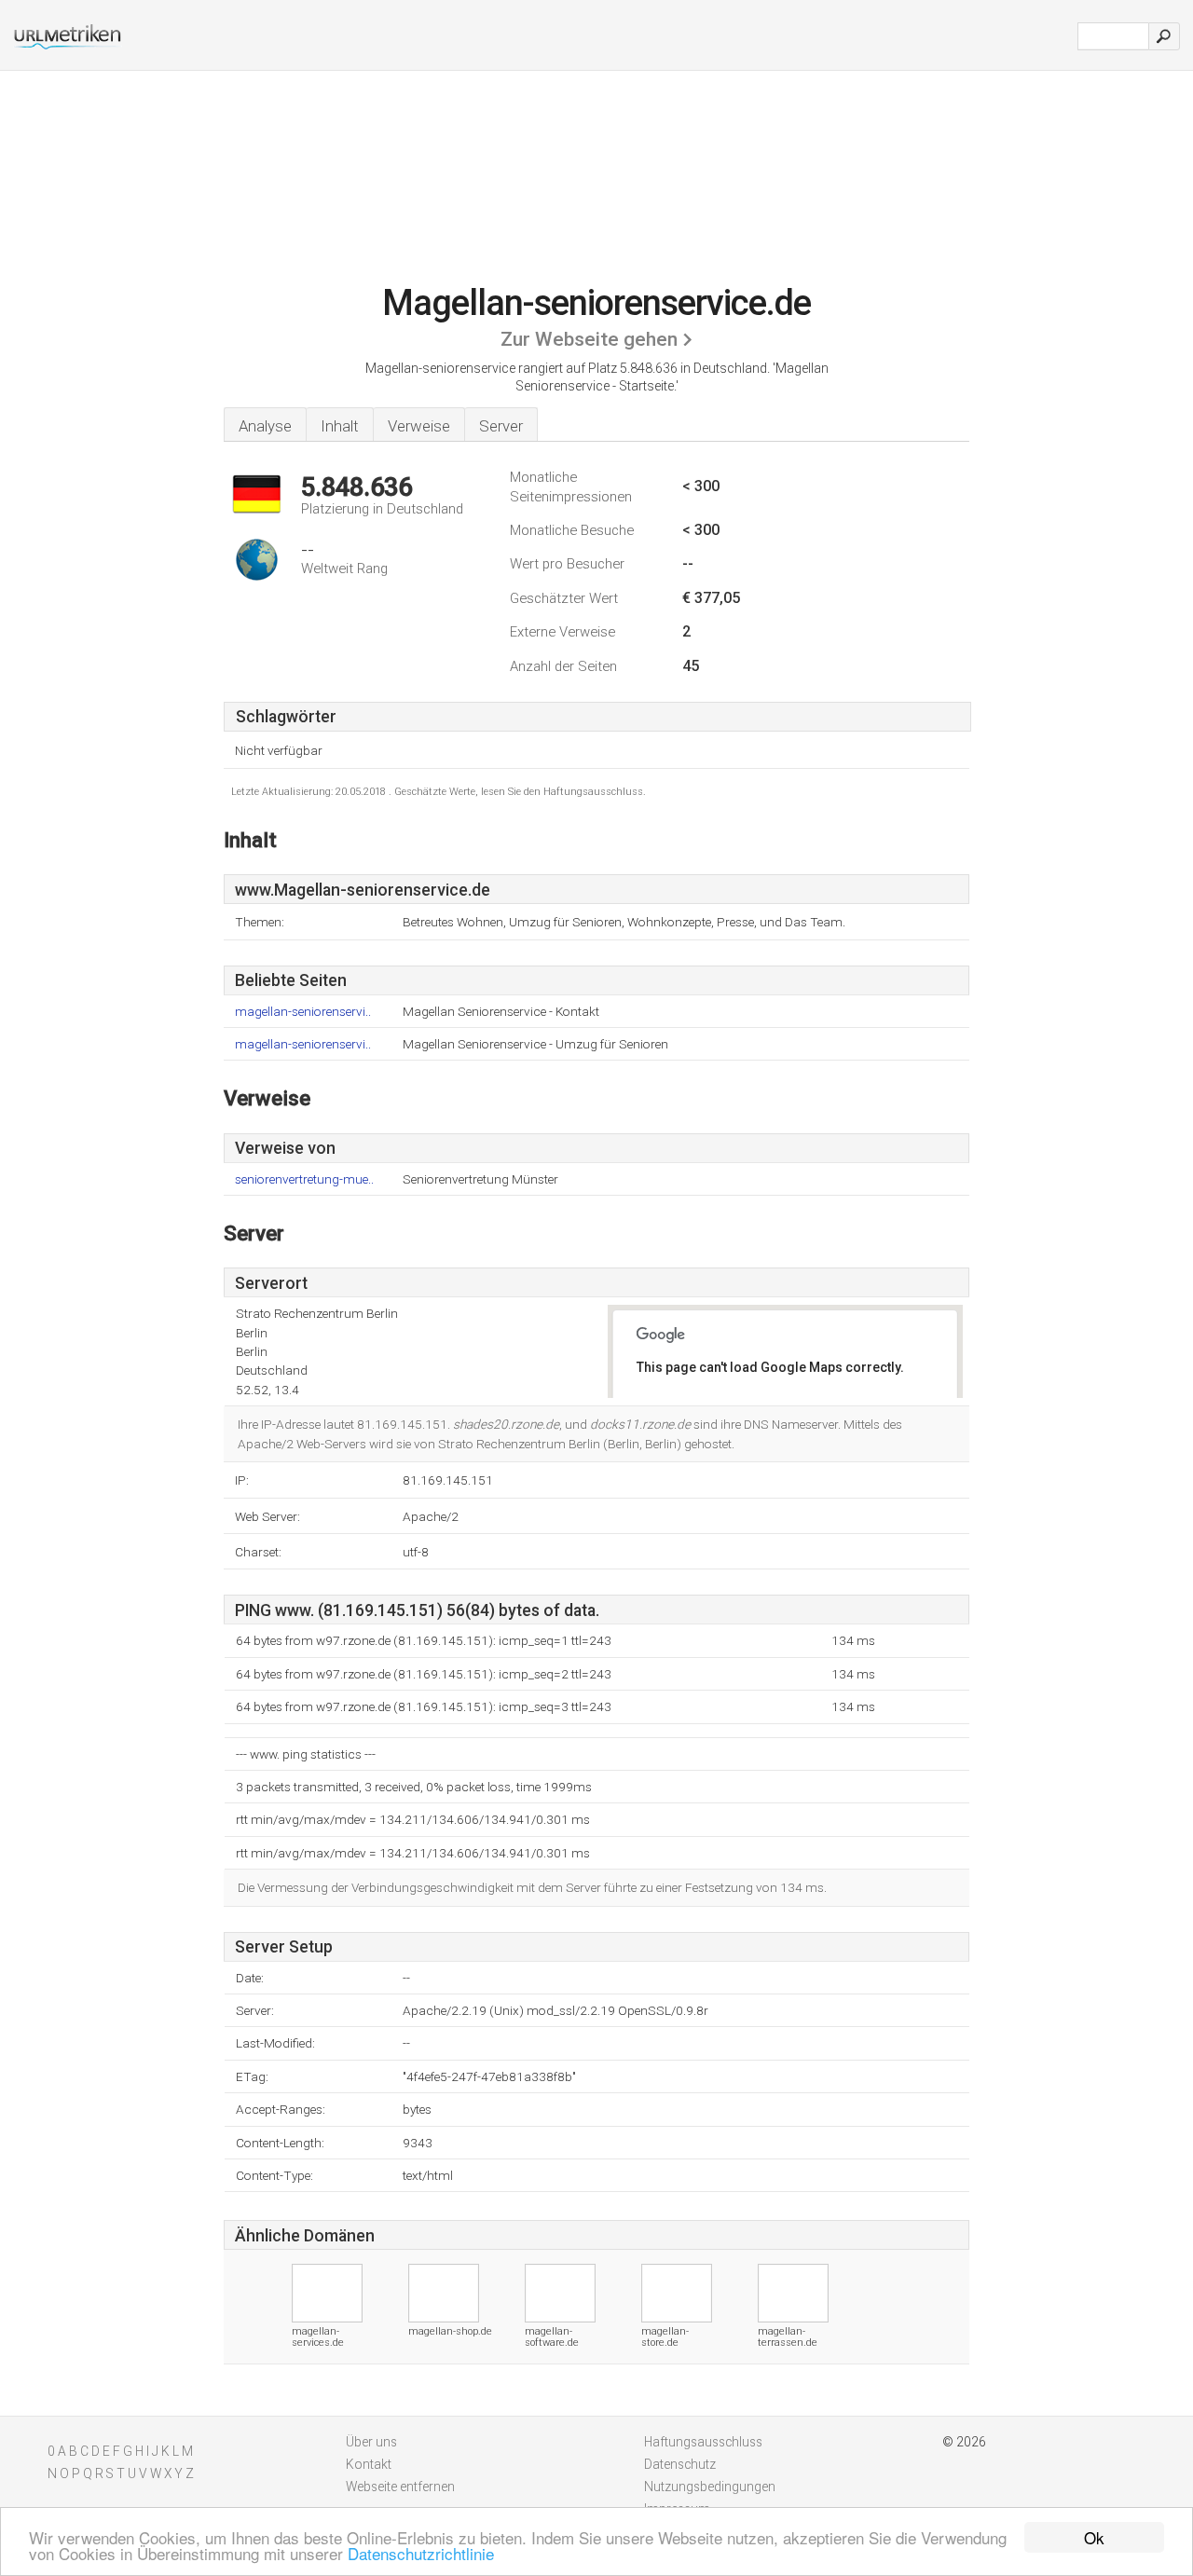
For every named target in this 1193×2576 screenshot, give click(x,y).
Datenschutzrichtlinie (421, 2553)
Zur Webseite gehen (589, 339)
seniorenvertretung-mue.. (304, 1179)
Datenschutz (680, 2464)
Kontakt (369, 2464)
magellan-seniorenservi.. (303, 1012)
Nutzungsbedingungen (710, 2487)
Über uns (371, 2442)
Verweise (419, 426)
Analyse (265, 426)
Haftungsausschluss (703, 2442)
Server (501, 426)
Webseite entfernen (400, 2487)
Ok (1094, 2537)
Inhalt (340, 426)
